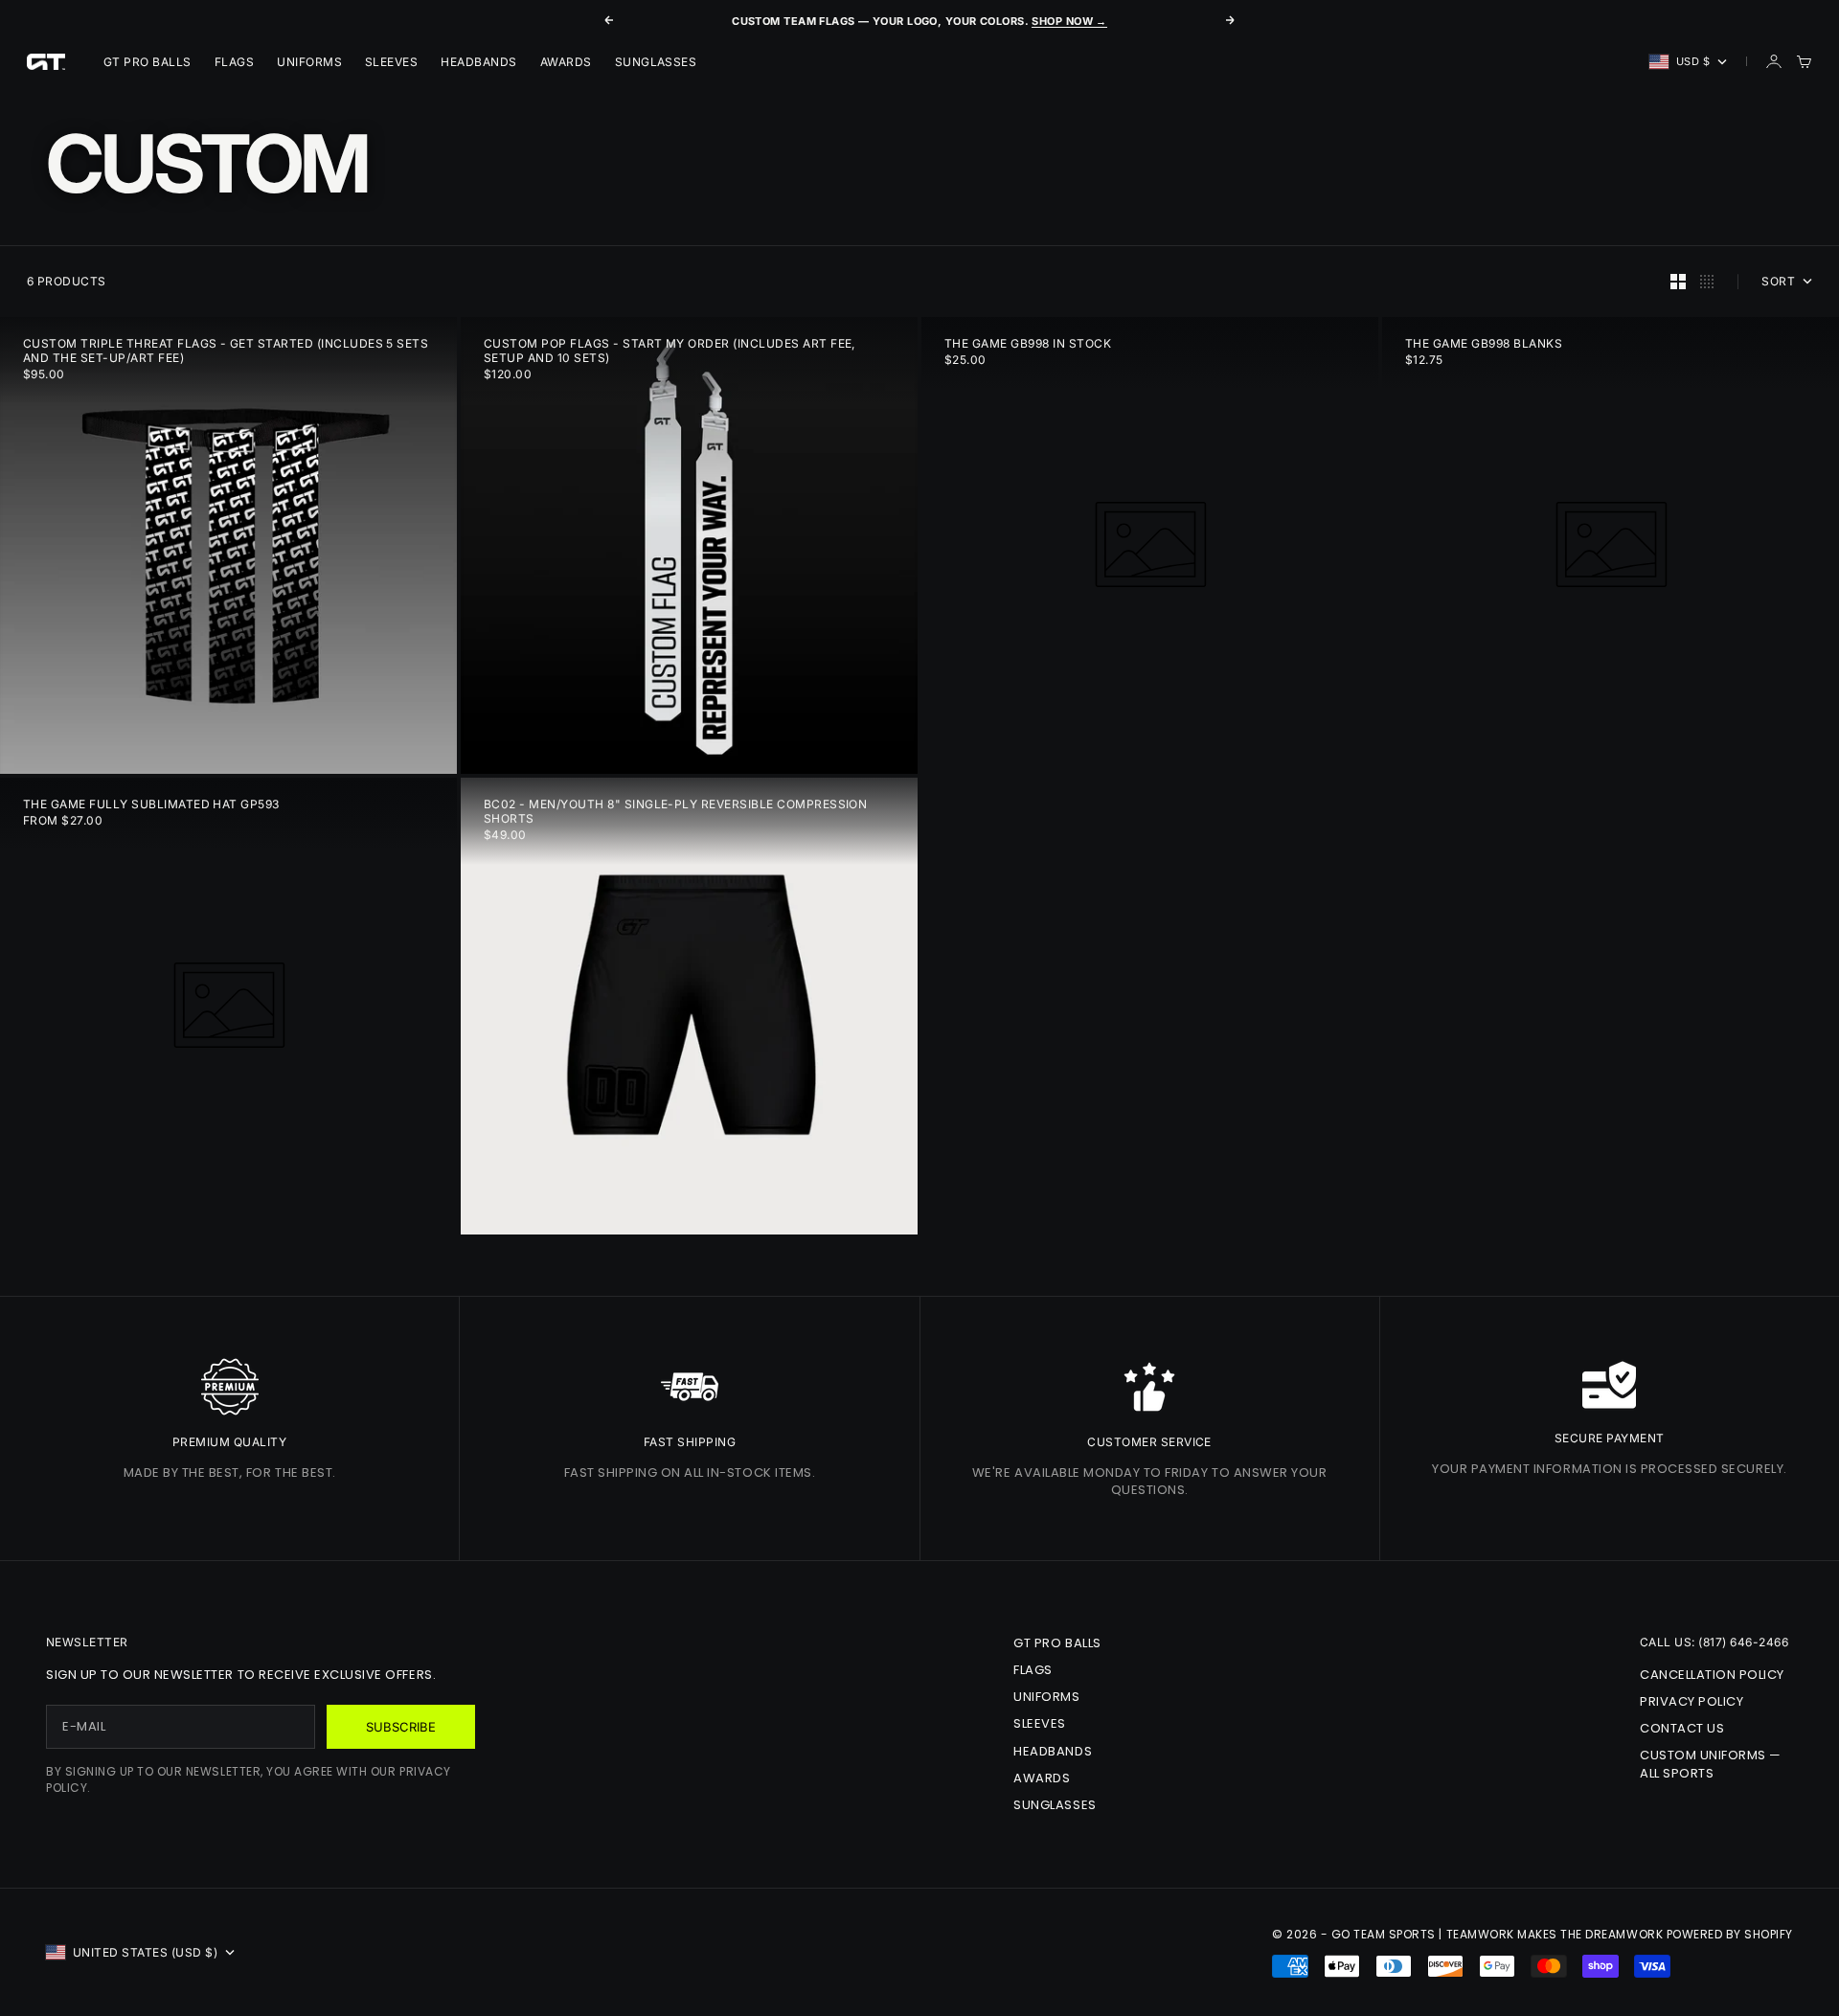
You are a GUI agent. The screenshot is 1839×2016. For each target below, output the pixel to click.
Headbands (478, 62)
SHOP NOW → (1069, 21)
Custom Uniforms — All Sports (1711, 1764)
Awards (566, 62)
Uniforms (309, 62)
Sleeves (391, 62)
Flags (234, 62)
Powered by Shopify (1730, 1934)
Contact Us (1682, 1728)
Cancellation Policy (1712, 1675)
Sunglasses (656, 62)
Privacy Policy (1691, 1701)
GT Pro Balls (148, 62)
